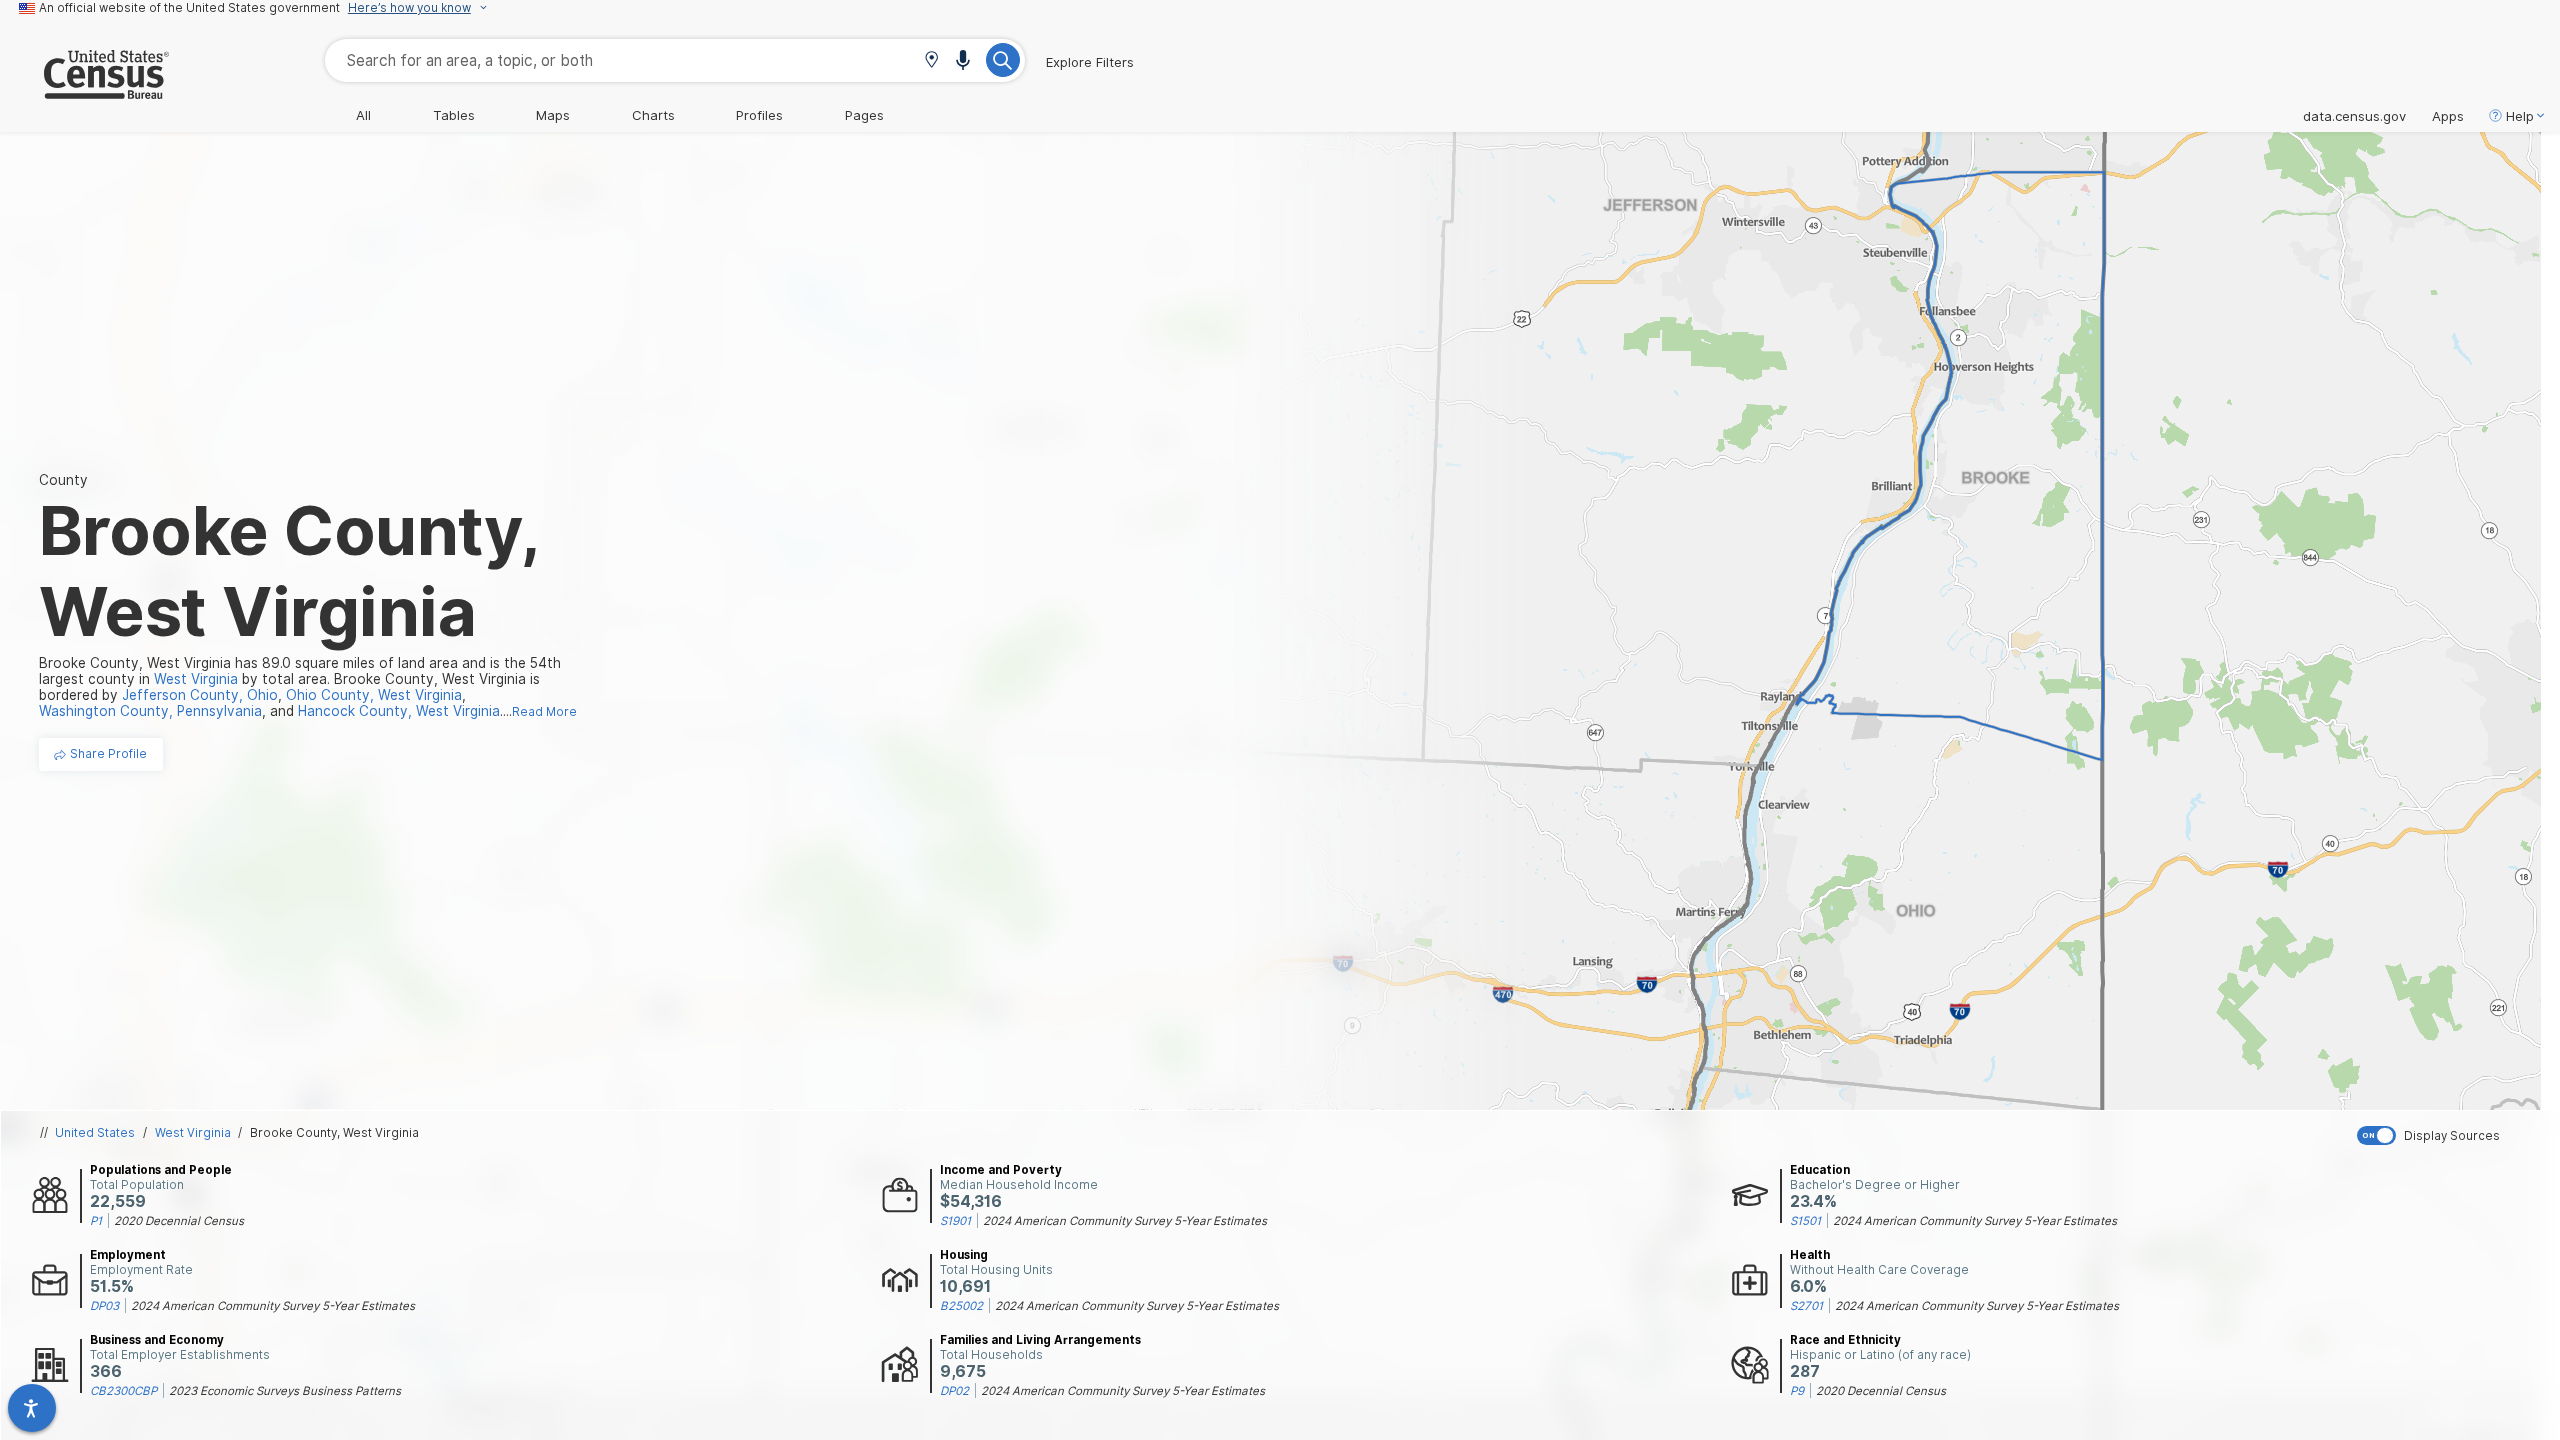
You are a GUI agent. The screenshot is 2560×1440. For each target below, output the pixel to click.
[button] (931, 61)
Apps (2448, 116)
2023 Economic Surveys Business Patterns (285, 1391)
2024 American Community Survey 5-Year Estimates (1125, 1221)
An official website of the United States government (189, 8)
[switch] (2454, 1135)
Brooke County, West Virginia (334, 1133)
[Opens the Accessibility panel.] (32, 1408)
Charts (653, 115)
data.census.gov (2354, 116)
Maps (553, 115)
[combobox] (675, 60)
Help (2520, 116)
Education (1820, 1170)
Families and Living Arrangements (1040, 1340)
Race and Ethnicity (1845, 1340)
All (363, 115)
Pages (864, 115)
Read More (544, 712)
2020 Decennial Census (179, 1221)
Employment (128, 1255)
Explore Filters (1090, 62)
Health (1810, 1255)
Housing (964, 1255)
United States (95, 1133)
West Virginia (193, 1133)
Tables (454, 115)
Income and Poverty (1001, 1170)
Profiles (759, 115)
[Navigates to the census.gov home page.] (84, 91)
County (63, 480)
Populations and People (161, 1170)
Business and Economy (157, 1340)
